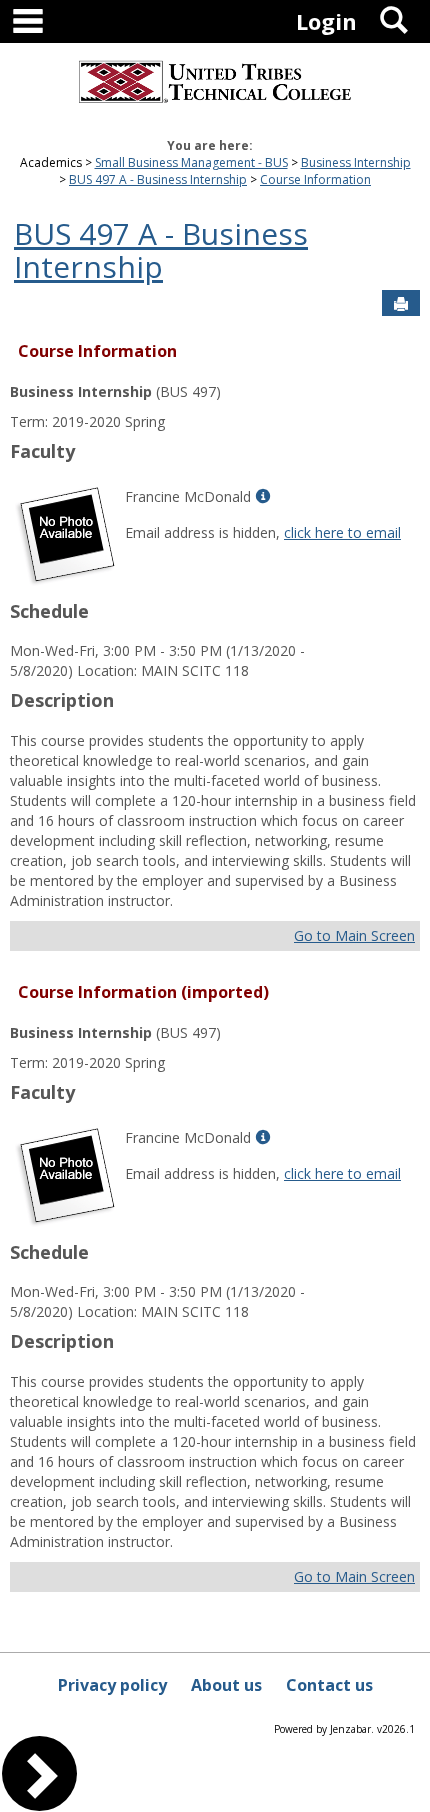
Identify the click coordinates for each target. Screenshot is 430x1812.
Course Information (315, 179)
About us (226, 1685)
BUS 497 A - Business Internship (158, 179)
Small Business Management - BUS (191, 162)
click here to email (342, 532)
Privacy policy (112, 1685)
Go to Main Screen (354, 935)
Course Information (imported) (143, 992)
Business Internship (356, 162)
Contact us (329, 1685)
